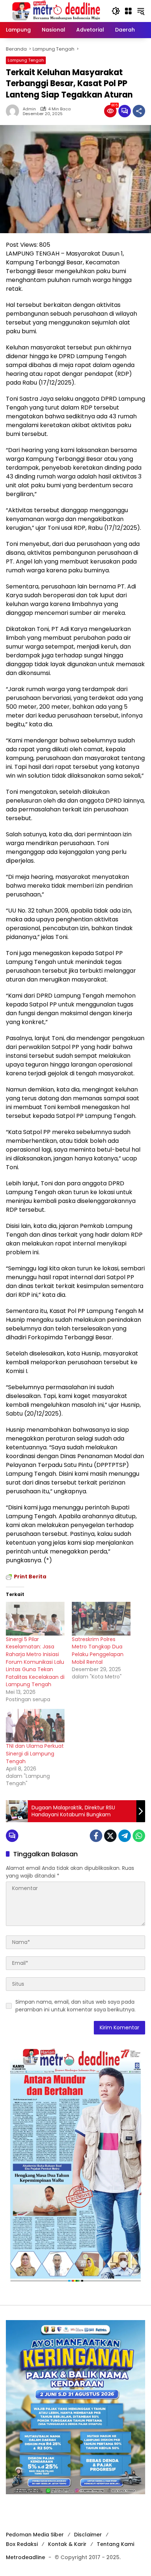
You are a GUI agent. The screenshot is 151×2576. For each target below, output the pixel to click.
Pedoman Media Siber (35, 2535)
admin (29, 109)
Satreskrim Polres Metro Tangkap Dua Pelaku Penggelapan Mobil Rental (98, 1651)
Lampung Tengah (26, 60)
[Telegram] (125, 1836)
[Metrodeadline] (55, 11)
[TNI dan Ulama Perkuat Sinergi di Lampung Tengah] (35, 1726)
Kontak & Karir (67, 2544)
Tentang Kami (115, 2544)
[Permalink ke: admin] (14, 111)
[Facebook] (96, 1836)
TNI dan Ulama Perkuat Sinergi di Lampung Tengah (35, 1753)
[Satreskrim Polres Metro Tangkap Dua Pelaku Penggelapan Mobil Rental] (101, 1619)
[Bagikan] (139, 111)
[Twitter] (110, 1836)
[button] (116, 11)
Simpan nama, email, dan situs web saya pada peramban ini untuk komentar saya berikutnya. (75, 2006)
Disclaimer (88, 2535)
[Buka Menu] (128, 11)
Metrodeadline (25, 2557)
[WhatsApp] (139, 1836)
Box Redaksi (22, 2544)
